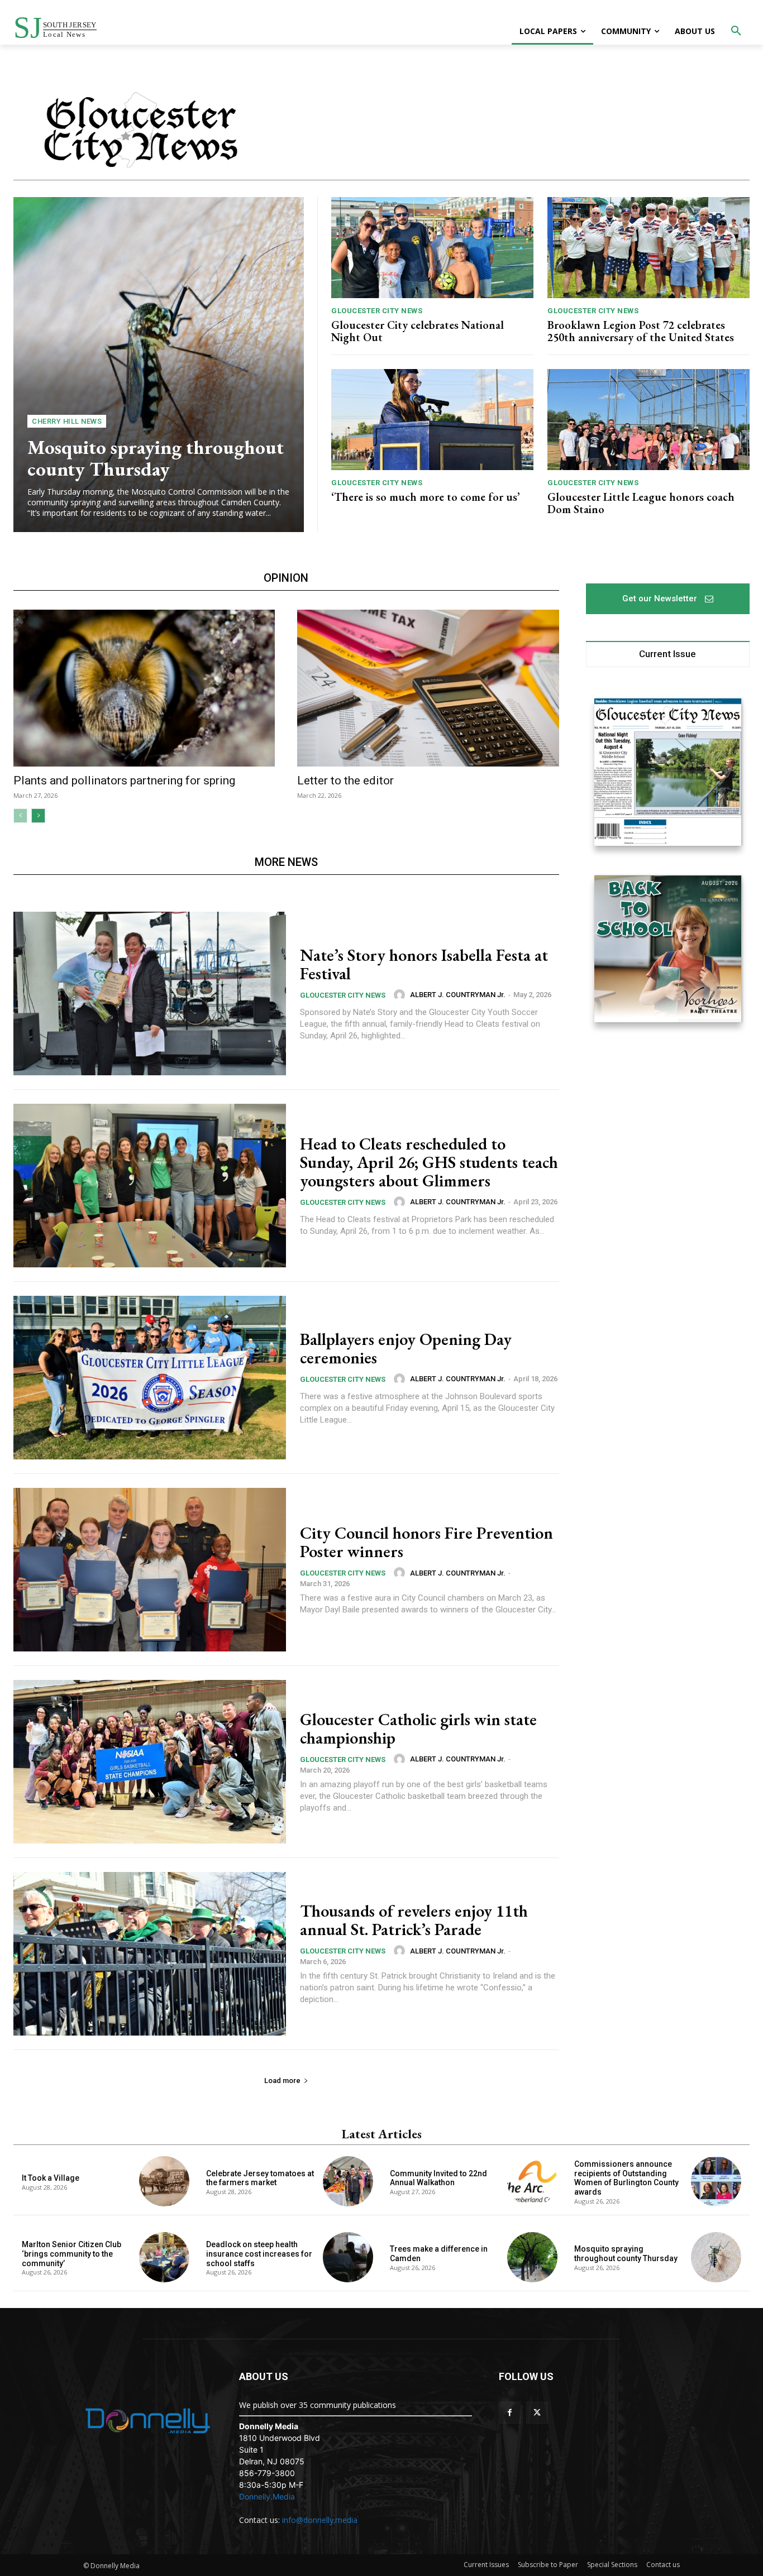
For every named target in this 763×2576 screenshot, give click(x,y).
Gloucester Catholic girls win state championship (418, 1728)
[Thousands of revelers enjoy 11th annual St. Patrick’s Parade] (150, 1954)
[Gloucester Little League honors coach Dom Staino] (648, 420)
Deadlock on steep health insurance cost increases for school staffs (259, 2254)
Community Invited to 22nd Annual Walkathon (438, 2178)
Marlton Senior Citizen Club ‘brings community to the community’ (71, 2254)
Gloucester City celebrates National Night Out (418, 331)
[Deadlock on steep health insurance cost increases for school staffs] (348, 2257)
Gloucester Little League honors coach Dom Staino (641, 503)
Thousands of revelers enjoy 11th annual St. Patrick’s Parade (414, 1920)
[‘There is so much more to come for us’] (432, 420)
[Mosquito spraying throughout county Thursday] (159, 365)
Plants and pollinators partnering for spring (124, 781)
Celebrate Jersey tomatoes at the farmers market (260, 2178)
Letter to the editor (345, 781)
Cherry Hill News (67, 421)
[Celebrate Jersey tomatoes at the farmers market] (348, 2181)
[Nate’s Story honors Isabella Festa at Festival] (150, 993)
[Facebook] (510, 2413)
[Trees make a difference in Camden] (532, 2257)
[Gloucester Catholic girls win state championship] (150, 1762)
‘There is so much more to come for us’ (426, 497)
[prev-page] (20, 816)
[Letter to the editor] (428, 688)
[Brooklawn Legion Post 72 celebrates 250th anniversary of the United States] (648, 248)
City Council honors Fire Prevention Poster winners (426, 1542)
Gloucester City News (377, 311)
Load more (282, 2081)
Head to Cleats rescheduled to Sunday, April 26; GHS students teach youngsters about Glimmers (429, 1162)
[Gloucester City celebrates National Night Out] (432, 248)
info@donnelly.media (320, 2520)
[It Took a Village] (164, 2181)
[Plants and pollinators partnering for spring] (144, 688)
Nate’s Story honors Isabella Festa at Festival (424, 964)
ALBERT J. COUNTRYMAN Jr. (458, 995)
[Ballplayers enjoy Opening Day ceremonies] (150, 1378)
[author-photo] (401, 995)
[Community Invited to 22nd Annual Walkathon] (532, 2181)
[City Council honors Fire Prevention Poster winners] (150, 1570)
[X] (537, 2413)
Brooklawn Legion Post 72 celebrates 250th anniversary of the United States (641, 331)
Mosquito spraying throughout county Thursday (156, 458)
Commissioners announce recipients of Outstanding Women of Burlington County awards (626, 2178)
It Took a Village (51, 2178)
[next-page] (38, 816)
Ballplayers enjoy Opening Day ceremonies (406, 1348)
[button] (736, 31)
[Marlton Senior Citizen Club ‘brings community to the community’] (164, 2257)
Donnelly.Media (267, 2496)
